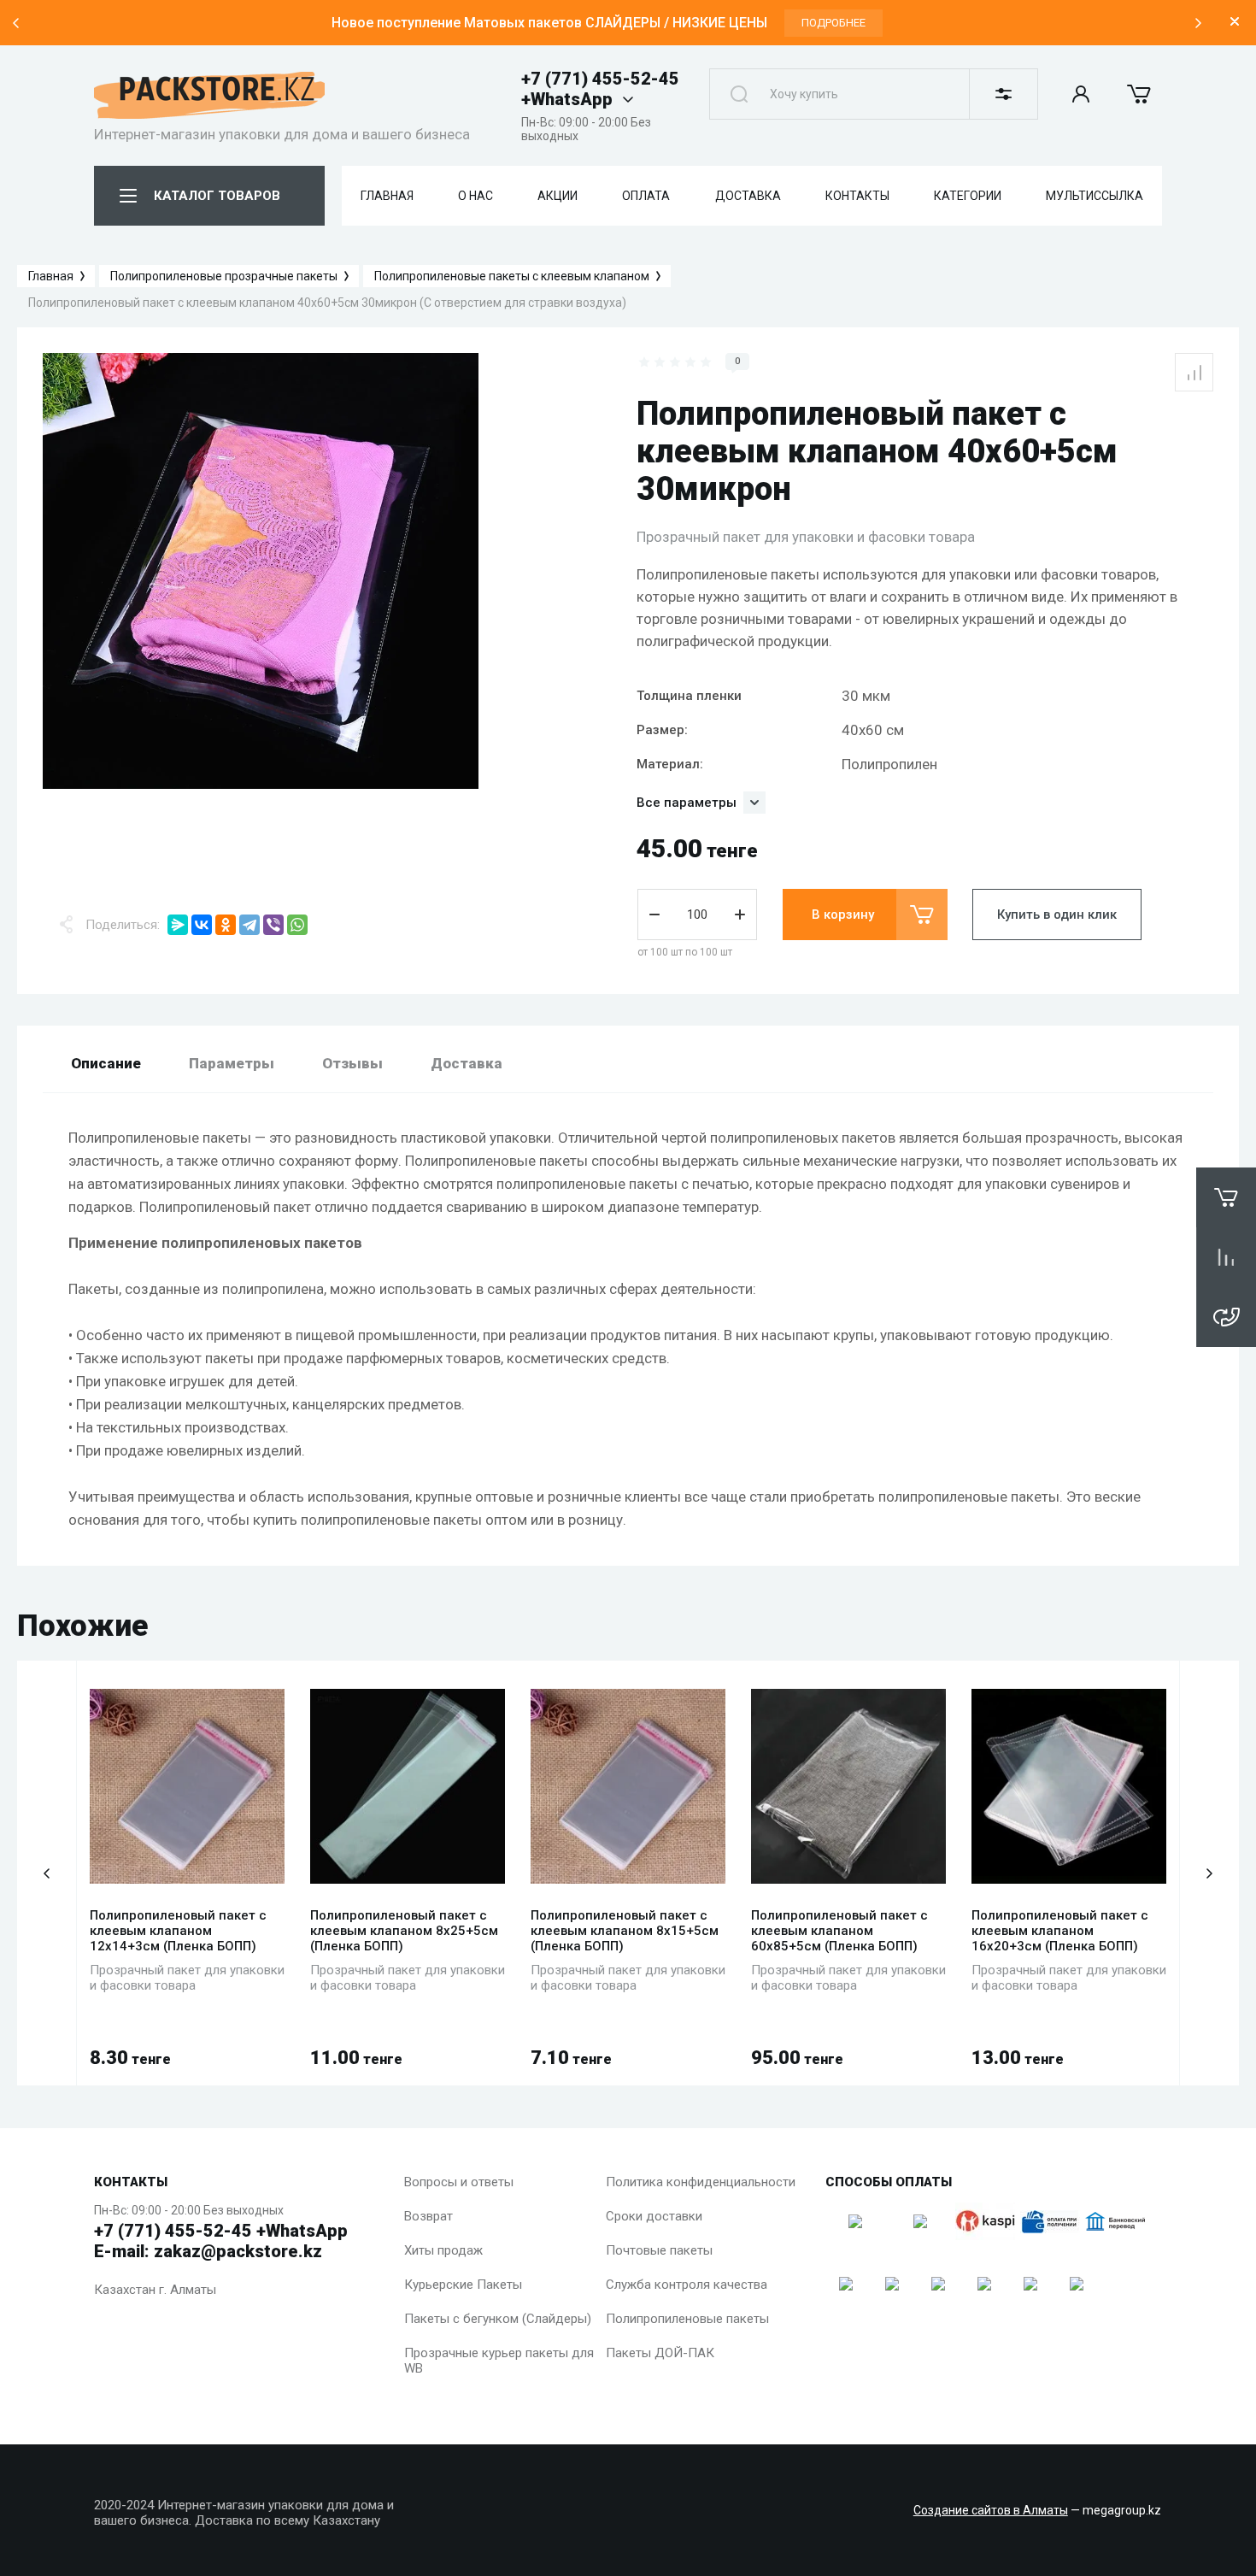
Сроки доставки (654, 2216)
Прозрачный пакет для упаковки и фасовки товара (806, 537)
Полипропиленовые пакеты (687, 2319)
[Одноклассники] (226, 925)
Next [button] (1198, 23)
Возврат (428, 2216)
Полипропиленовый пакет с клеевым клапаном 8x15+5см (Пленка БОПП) (625, 1931)
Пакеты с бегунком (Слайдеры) (498, 2319)
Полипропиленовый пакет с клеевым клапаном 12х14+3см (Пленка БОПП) (178, 1931)
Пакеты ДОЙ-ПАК (660, 2353)
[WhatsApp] (297, 925)
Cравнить (1194, 372)
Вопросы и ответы (459, 2182)
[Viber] (273, 925)
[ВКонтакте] (202, 925)
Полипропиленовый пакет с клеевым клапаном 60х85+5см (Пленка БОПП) (839, 1931)
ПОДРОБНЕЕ (833, 23)
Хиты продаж (443, 2250)
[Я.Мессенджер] (178, 925)
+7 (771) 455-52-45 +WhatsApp (600, 89)
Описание (106, 1063)
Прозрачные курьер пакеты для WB (499, 2361)
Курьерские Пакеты (463, 2285)
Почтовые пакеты (659, 2250)
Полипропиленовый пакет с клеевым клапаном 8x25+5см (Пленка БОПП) (404, 1931)
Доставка (467, 1063)
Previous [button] (15, 23)
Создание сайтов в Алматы (991, 2510)
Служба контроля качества (687, 2285)
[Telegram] (249, 925)
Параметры (232, 1063)
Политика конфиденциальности (701, 2182)
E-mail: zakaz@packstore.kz (208, 2251)
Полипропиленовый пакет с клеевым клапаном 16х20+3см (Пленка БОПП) (1060, 1931)
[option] (607, 23)
